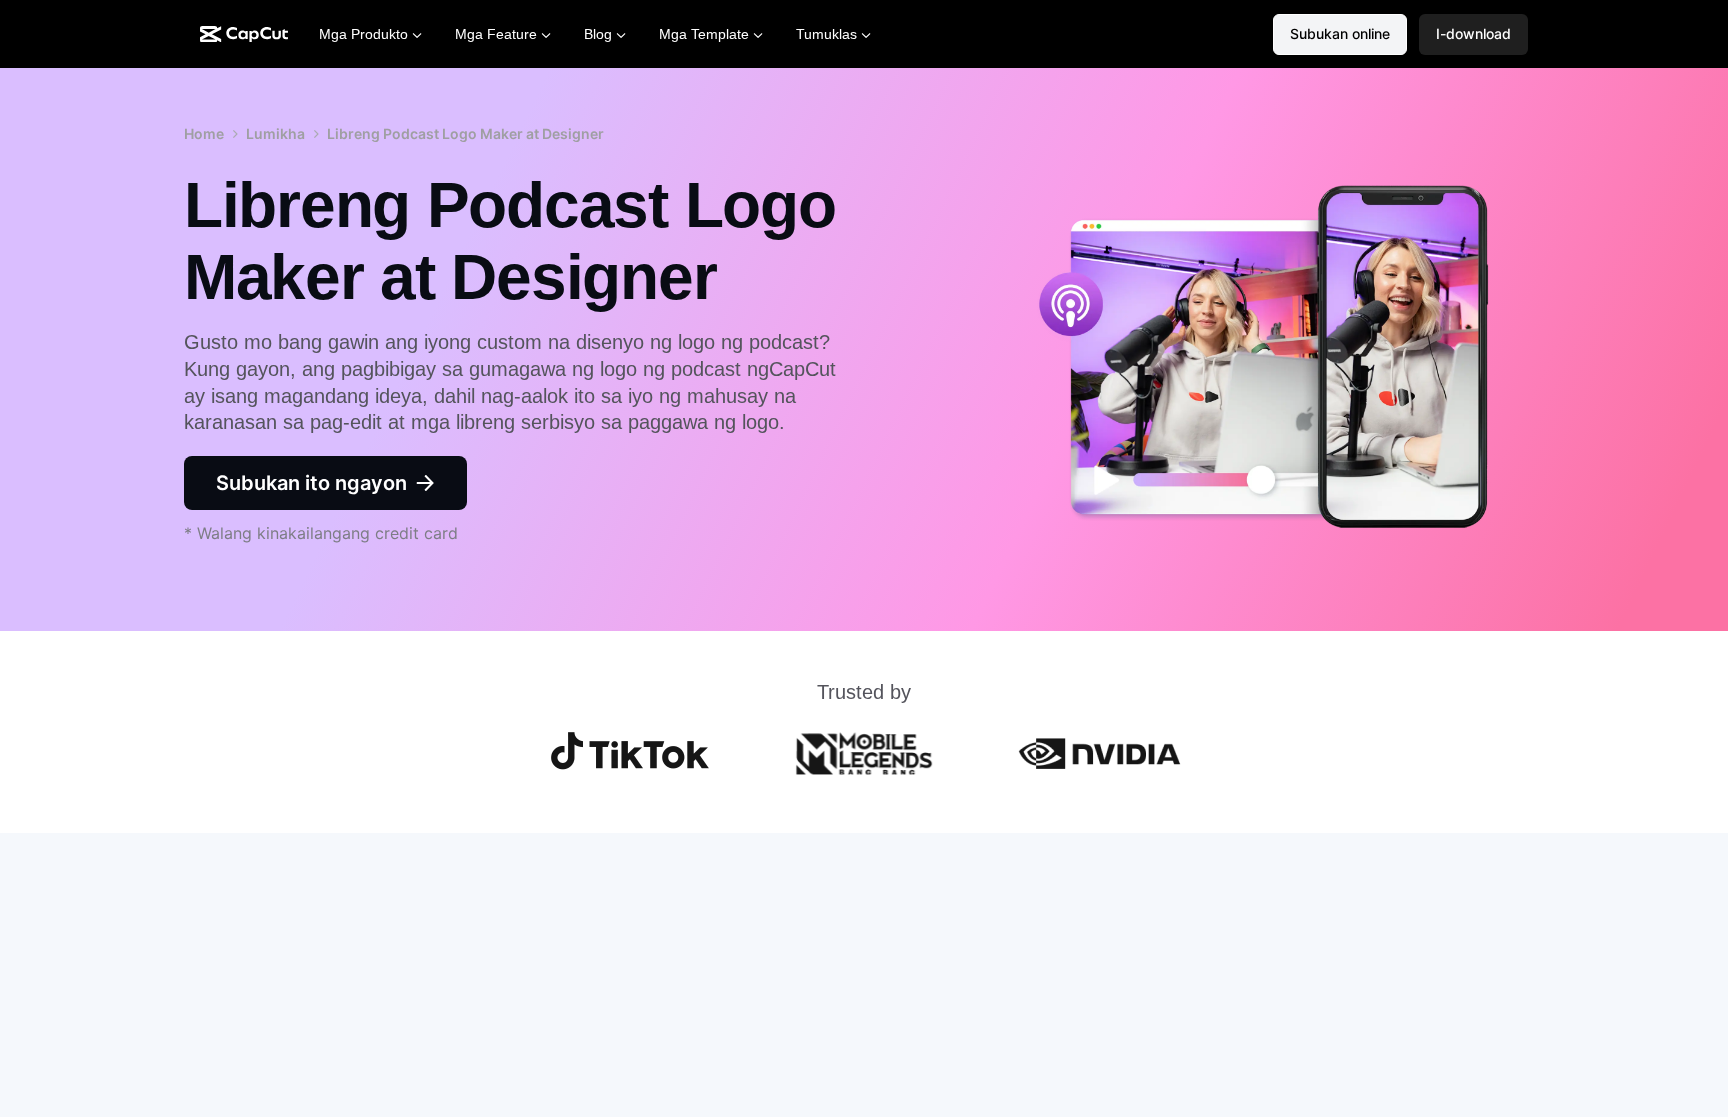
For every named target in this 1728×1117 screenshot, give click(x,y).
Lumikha (275, 133)
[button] (1473, 34)
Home (204, 133)
